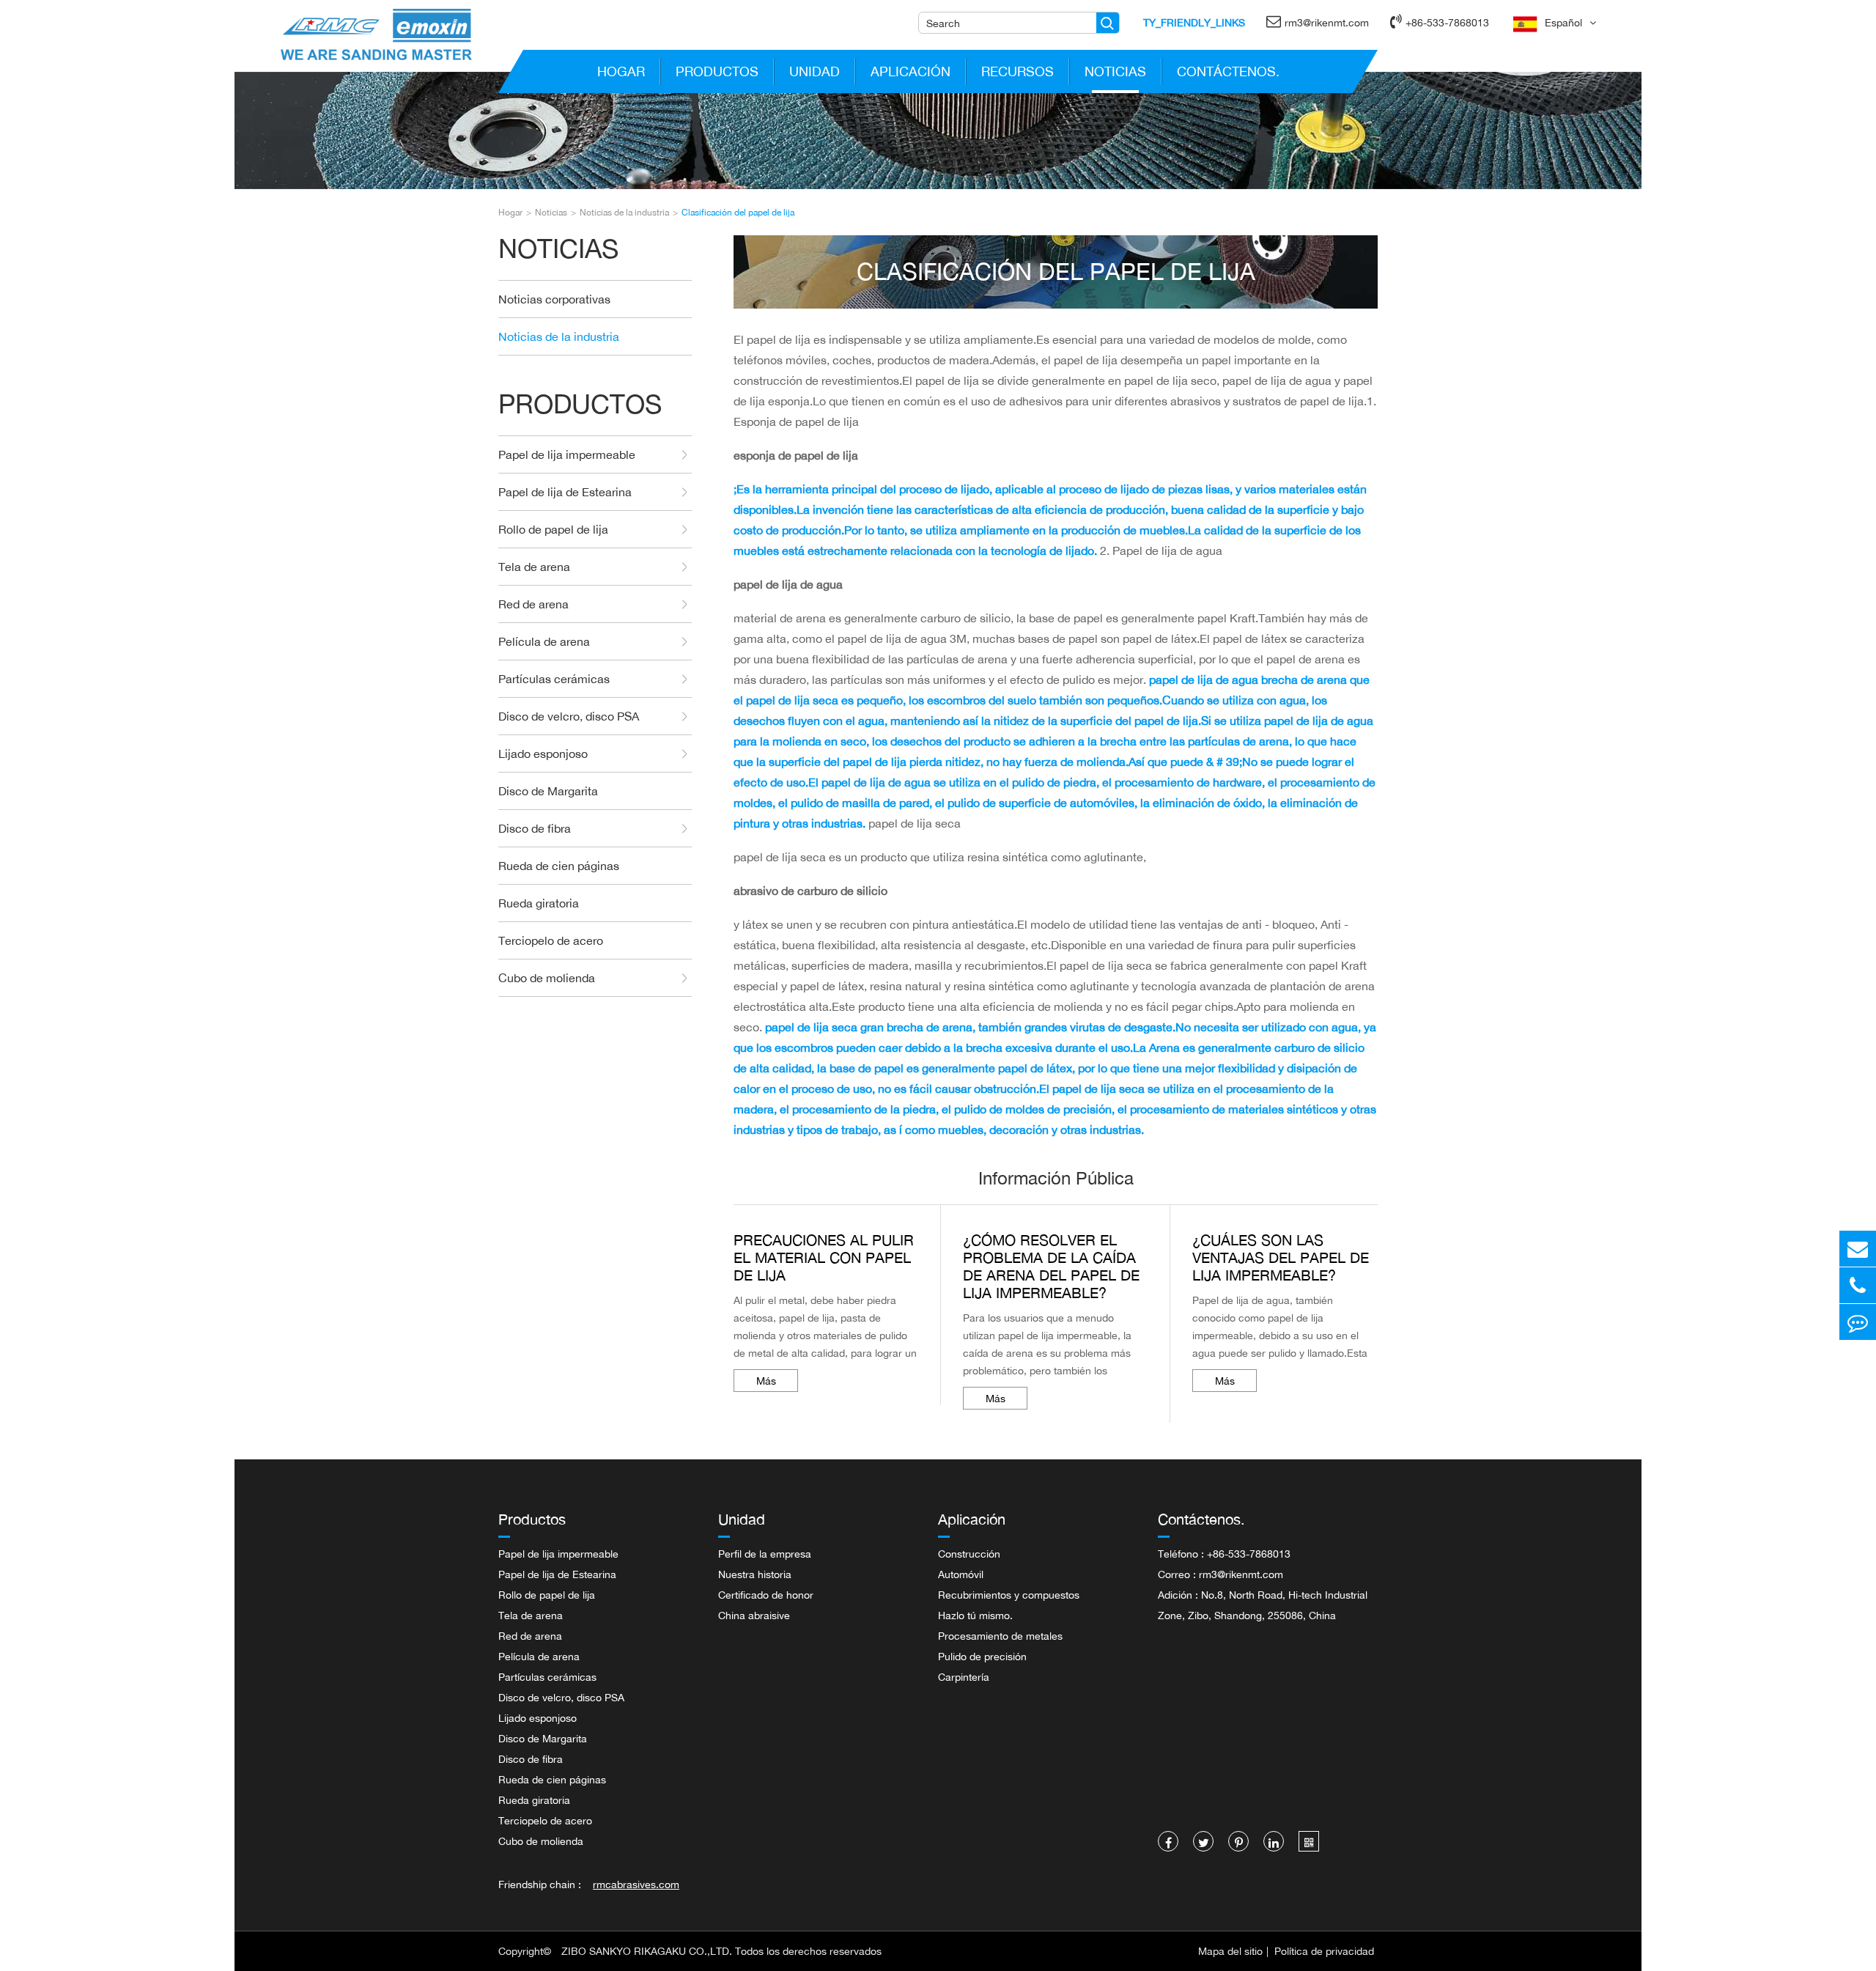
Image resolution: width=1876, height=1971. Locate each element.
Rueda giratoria (539, 903)
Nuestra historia (755, 1574)
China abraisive (754, 1615)
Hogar (621, 71)
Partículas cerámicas (554, 679)
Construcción (969, 1554)
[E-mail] (1858, 1249)
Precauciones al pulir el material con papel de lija (824, 1258)
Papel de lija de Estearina (565, 492)
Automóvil (961, 1574)
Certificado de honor (766, 1595)
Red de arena (533, 604)
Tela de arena (534, 567)
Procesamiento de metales (1000, 1636)
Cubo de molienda (547, 978)
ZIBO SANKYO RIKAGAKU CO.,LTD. (647, 1951)
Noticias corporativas (554, 299)
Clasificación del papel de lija (738, 212)
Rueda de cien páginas (559, 866)
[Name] (1108, 23)
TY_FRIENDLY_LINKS (1194, 22)
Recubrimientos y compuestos (1009, 1595)
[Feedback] (1858, 1322)
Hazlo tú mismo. (975, 1615)
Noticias (1115, 71)
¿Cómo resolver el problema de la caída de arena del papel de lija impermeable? (1051, 1267)
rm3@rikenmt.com (1327, 22)
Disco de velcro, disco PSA (569, 716)
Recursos (1018, 71)
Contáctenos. (1228, 71)
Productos (717, 71)
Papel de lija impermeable (567, 454)
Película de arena (544, 641)
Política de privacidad (1324, 1951)
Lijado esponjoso (543, 754)
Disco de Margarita (548, 791)
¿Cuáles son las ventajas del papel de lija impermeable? (1281, 1258)
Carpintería (964, 1677)
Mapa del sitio (1230, 1951)
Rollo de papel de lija (553, 529)
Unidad (815, 71)
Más (766, 1381)
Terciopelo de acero (551, 940)
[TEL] (1858, 1285)
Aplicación (911, 71)
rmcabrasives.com (636, 1884)
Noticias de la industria (624, 212)
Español (1563, 22)
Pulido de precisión (982, 1656)
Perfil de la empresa (765, 1554)
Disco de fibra (535, 828)
